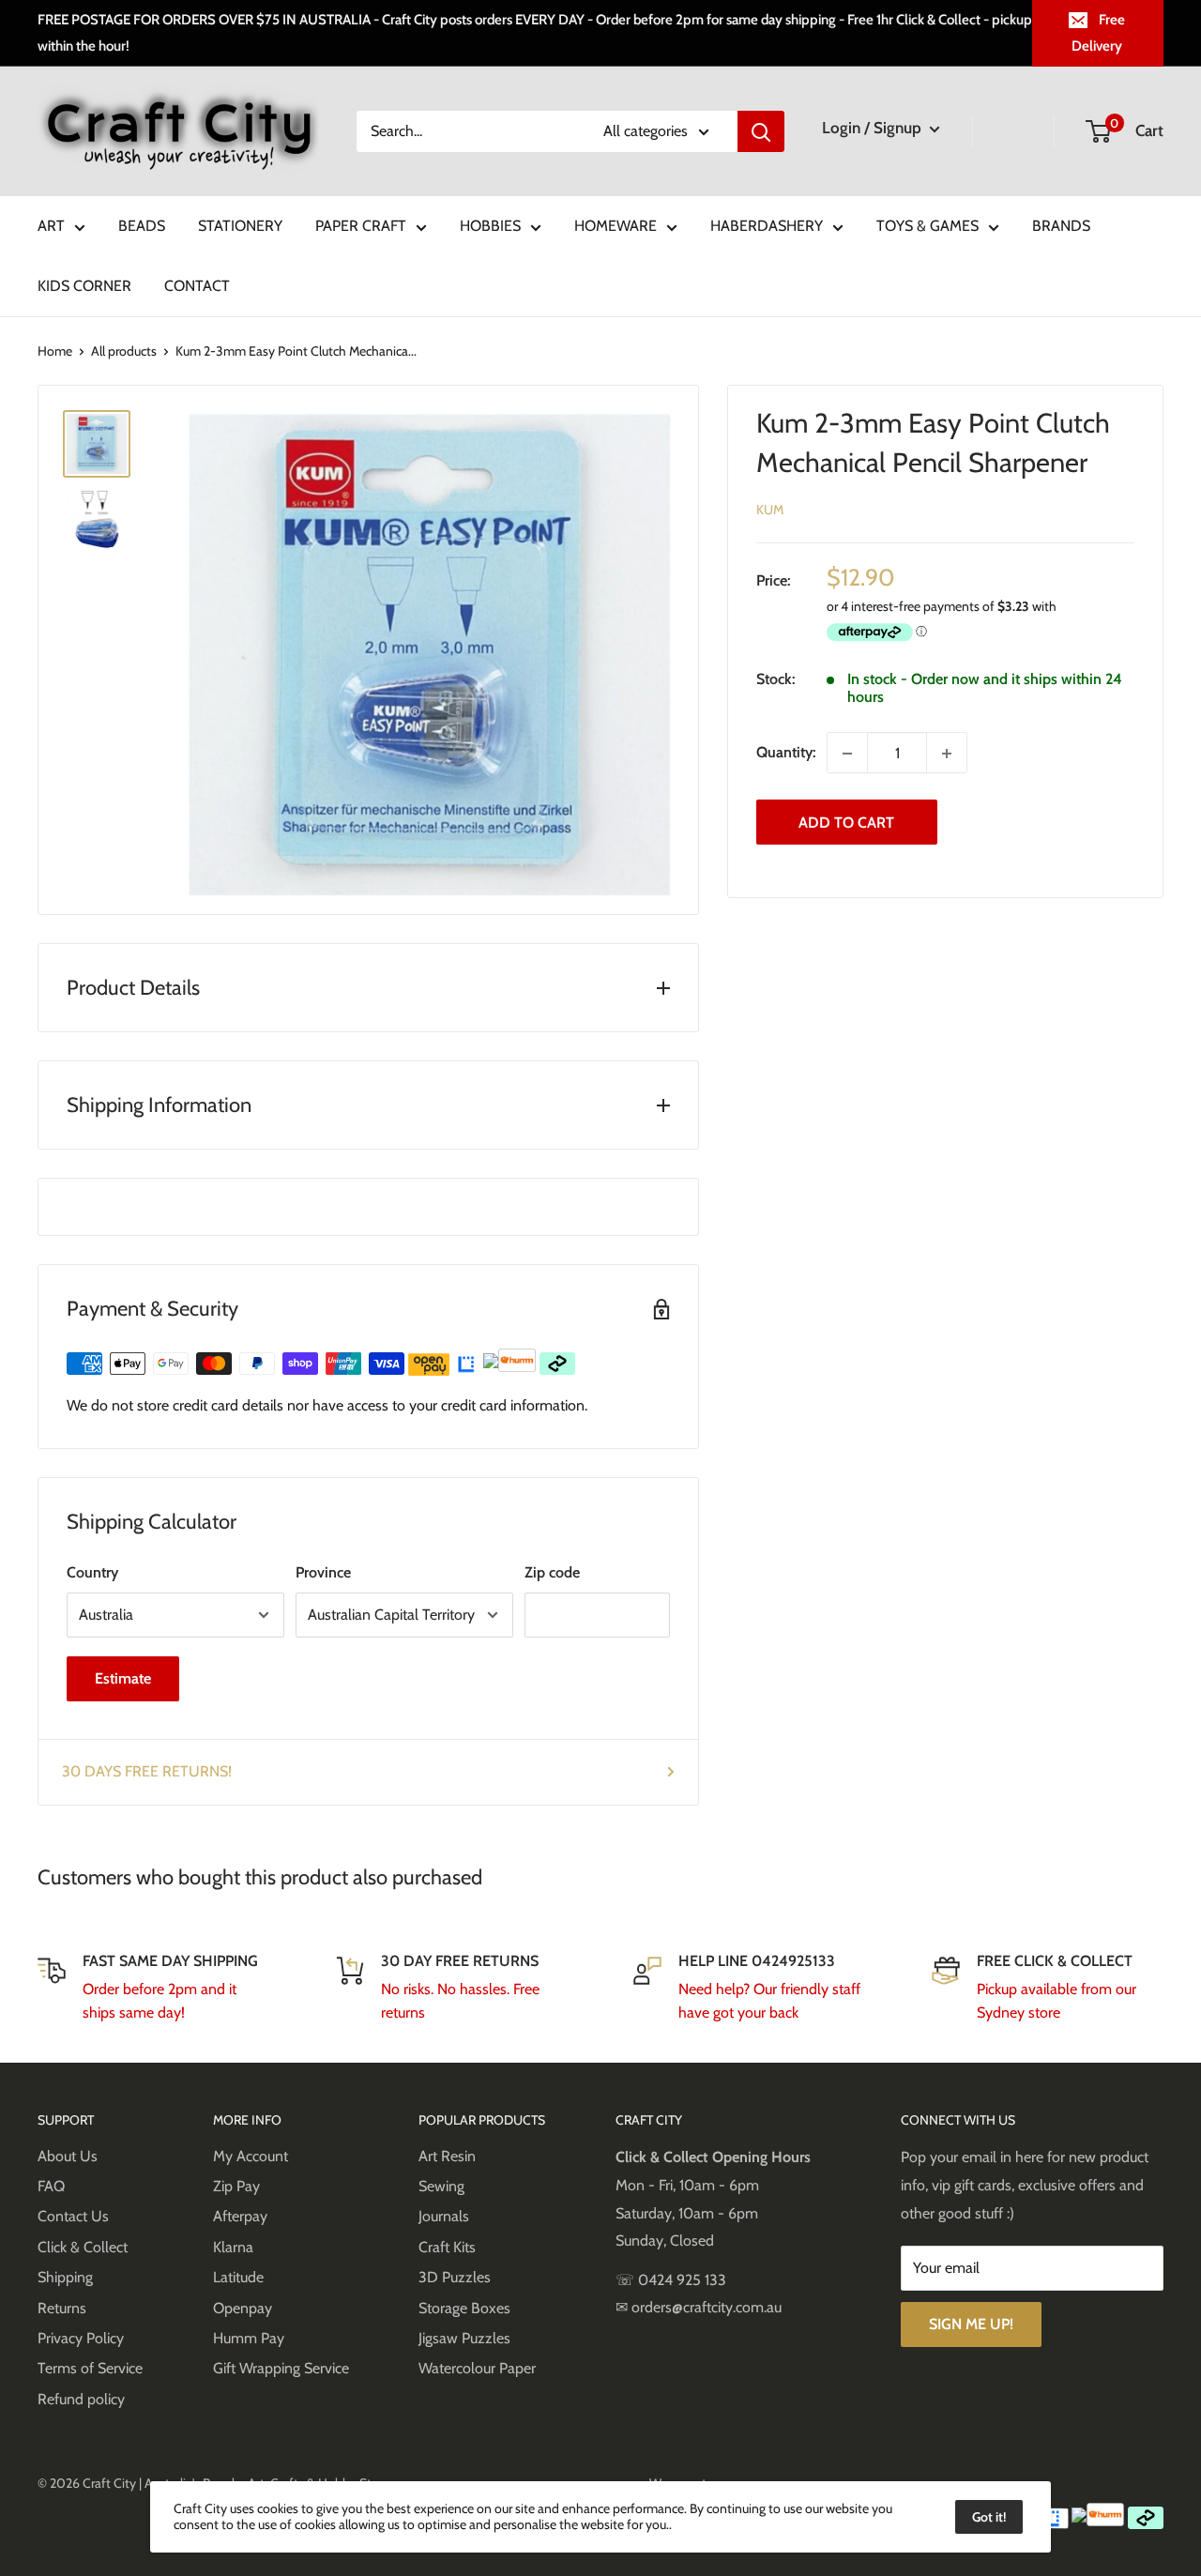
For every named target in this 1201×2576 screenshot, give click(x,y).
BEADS (142, 226)
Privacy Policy (81, 2338)
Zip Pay (236, 2186)
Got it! (989, 2517)
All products (124, 351)
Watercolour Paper (477, 2368)
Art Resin (447, 2156)
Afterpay (240, 2216)
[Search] (761, 131)
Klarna (233, 2247)
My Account (251, 2156)
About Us (68, 2156)
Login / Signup (874, 128)
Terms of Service (90, 2368)
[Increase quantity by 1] (947, 754)
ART (51, 226)
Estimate (123, 1678)
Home (55, 351)
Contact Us (73, 2216)
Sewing (441, 2186)
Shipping (65, 2277)
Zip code (552, 1572)
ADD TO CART (846, 823)
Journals (444, 2216)
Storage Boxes (464, 2308)
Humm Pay (249, 2338)
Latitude (238, 2277)
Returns (62, 2308)
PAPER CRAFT (361, 226)
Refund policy (81, 2399)
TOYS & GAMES (927, 226)
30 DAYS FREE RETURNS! (147, 1771)
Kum (770, 510)
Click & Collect (83, 2247)
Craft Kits (447, 2247)
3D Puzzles (455, 2277)
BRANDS (1061, 226)
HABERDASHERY (767, 226)
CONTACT (197, 286)
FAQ (51, 2186)
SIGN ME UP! (971, 2324)
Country (92, 1572)
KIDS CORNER (84, 286)
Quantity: (786, 753)
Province (323, 1572)
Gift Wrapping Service (281, 2368)
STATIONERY (240, 226)
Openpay (243, 2308)
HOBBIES (490, 226)
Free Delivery (1098, 33)
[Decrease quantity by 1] (847, 754)
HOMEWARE (616, 226)
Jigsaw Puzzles (464, 2338)
